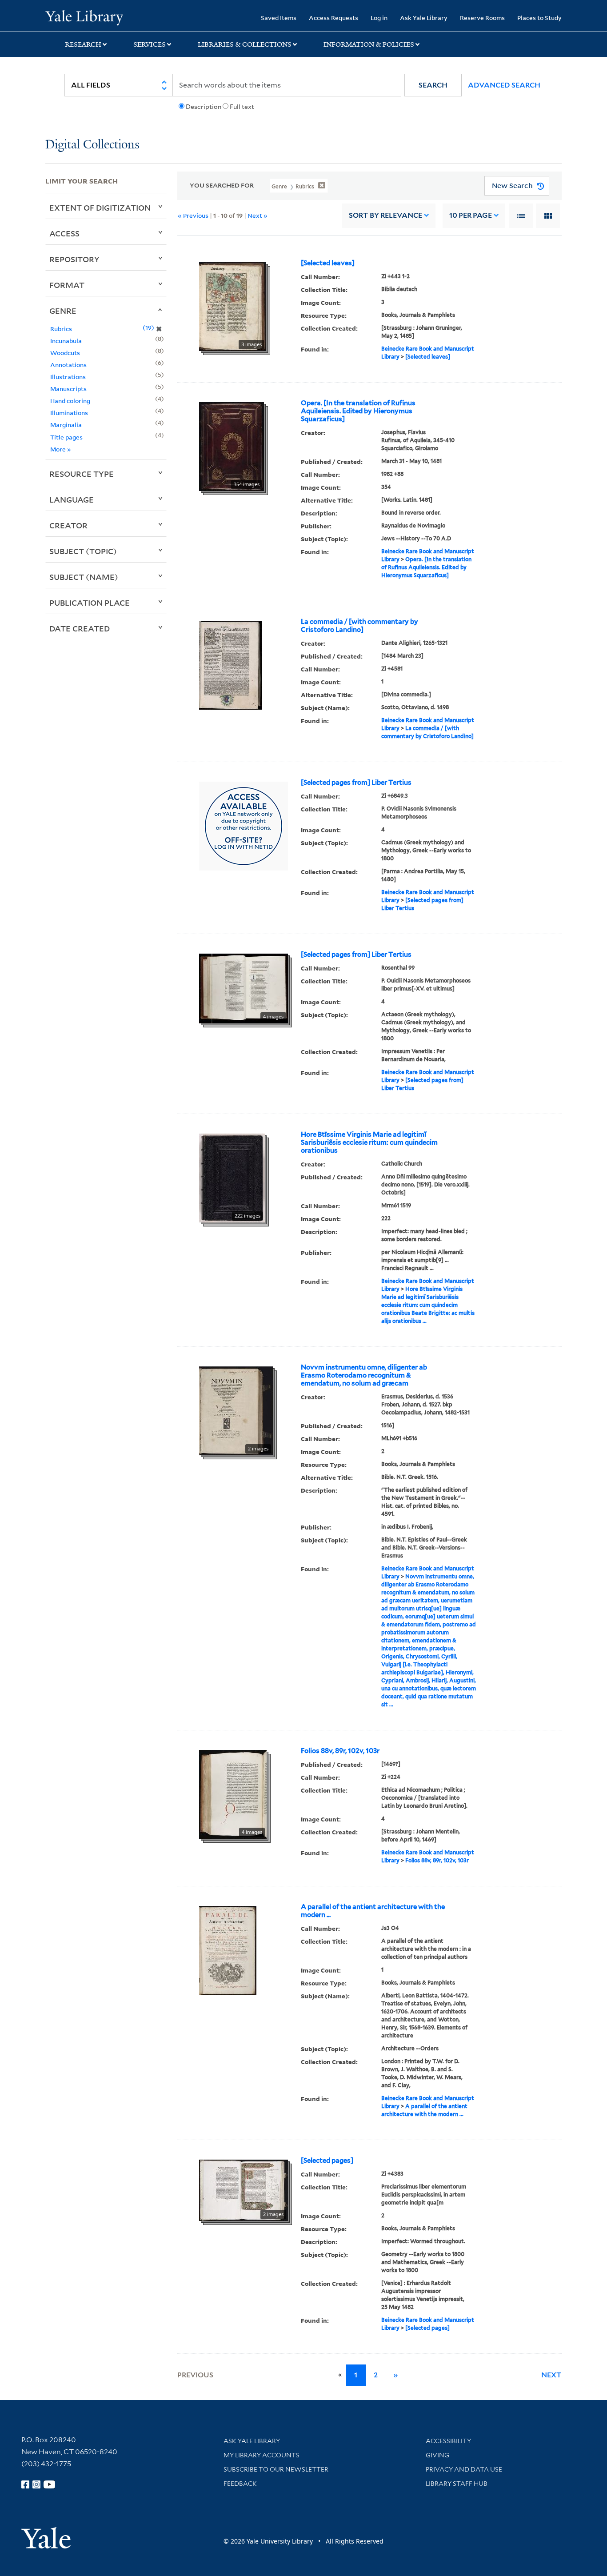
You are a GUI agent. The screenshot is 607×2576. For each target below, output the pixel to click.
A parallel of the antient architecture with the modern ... (373, 1911)
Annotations (68, 365)
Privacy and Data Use (464, 2469)
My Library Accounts (262, 2455)
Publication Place (90, 603)
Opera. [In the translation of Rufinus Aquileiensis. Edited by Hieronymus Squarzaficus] (358, 411)
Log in (379, 18)
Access (64, 233)
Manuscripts (68, 389)
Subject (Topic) (83, 551)
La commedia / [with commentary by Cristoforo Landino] (359, 626)
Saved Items (279, 18)
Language (72, 499)
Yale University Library (84, 17)
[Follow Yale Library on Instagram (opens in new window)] (36, 2484)
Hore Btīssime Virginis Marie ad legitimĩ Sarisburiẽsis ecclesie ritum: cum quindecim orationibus (369, 1142)
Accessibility (448, 2441)
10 (471, 215)
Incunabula (66, 341)
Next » (258, 215)
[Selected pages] (327, 2161)
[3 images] (233, 306)
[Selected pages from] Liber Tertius (356, 783)
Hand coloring (70, 401)
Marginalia (66, 425)
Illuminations (69, 413)
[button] (433, 85)
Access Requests (333, 18)
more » (61, 449)
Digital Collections (92, 145)
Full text (242, 107)
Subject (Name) (84, 577)
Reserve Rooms (482, 18)
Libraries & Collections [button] (245, 44)
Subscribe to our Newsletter (276, 2469)
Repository (74, 259)
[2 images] (236, 1410)
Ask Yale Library (424, 18)
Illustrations (68, 377)
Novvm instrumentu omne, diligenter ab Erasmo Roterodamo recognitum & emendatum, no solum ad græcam (364, 1375)
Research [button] (83, 44)
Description (204, 107)
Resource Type (82, 474)
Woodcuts (65, 353)
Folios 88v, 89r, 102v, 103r (340, 1751)
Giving (437, 2455)
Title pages (66, 437)
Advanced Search (504, 85)
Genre (63, 311)
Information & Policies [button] (369, 44)
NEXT (551, 2375)
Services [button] (150, 44)
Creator (68, 525)
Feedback (240, 2484)
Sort (385, 215)
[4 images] (244, 987)
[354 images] (232, 446)
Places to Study (539, 18)
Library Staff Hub (457, 2484)
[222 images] (232, 1177)
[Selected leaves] (328, 263)
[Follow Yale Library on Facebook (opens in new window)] (25, 2484)
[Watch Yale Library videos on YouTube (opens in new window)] (49, 2484)
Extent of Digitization (100, 208)
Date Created (80, 628)
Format (67, 285)
